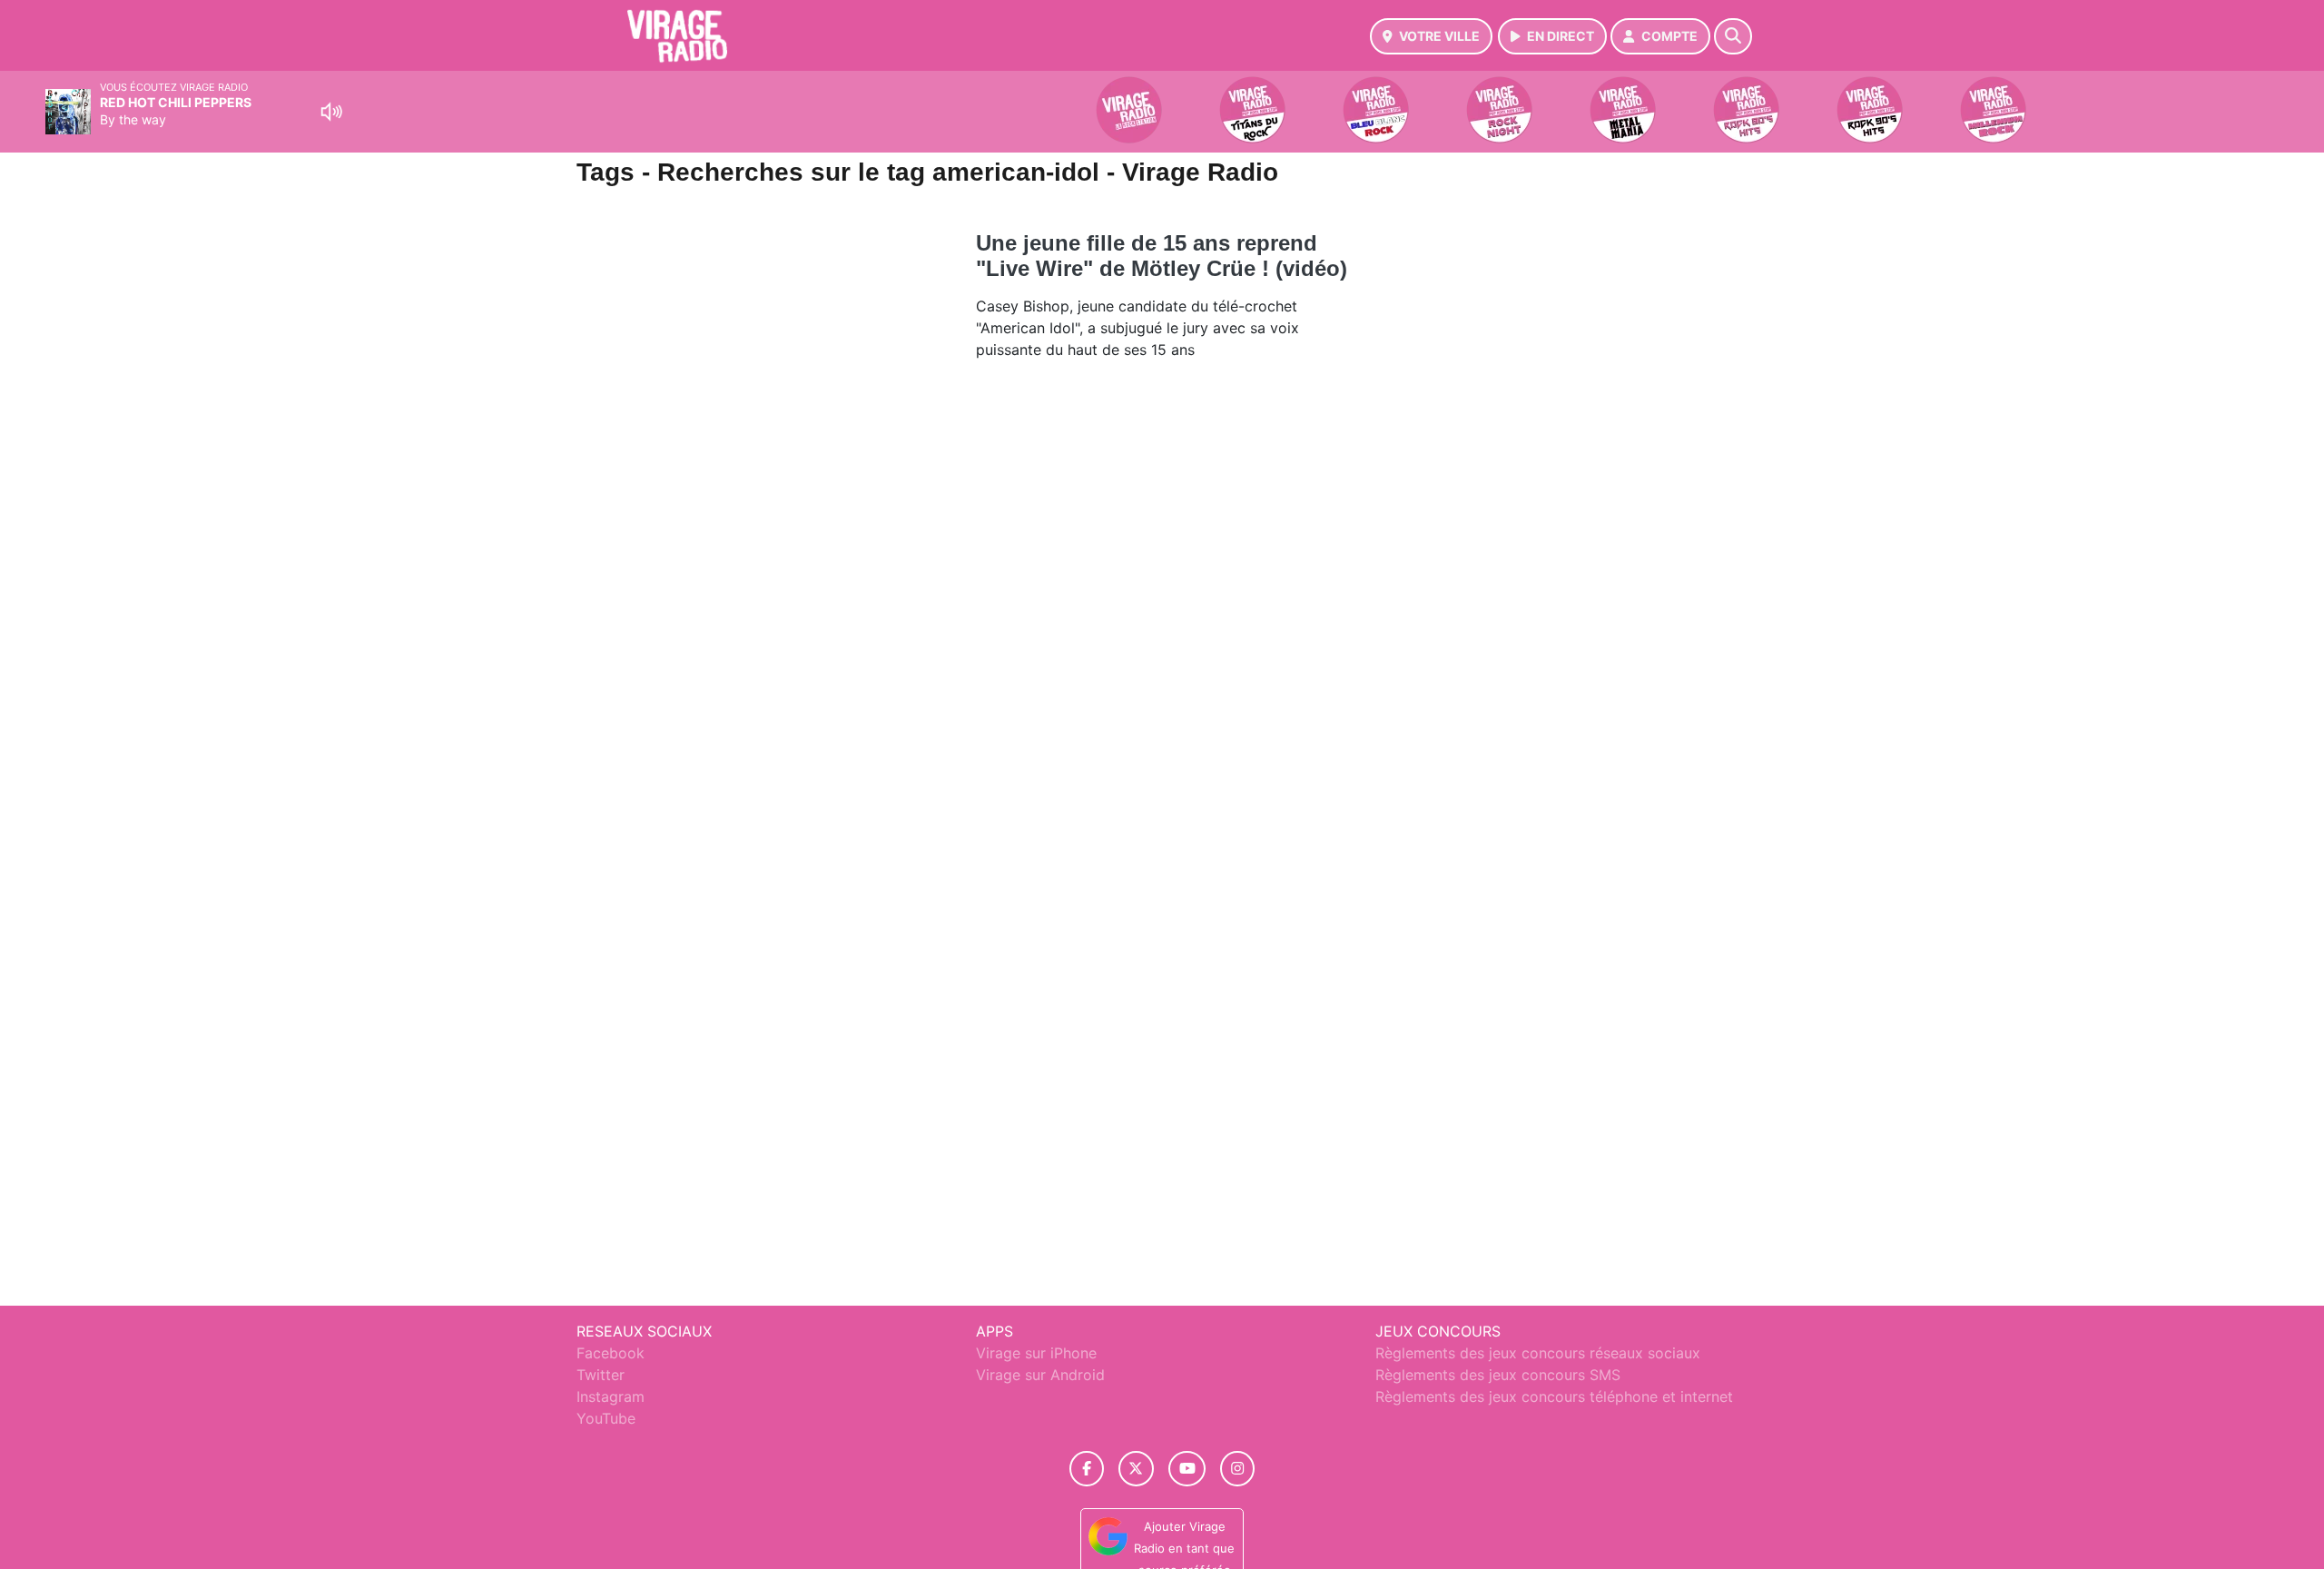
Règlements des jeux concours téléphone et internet (1554, 1396)
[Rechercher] (1733, 36)
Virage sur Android (1040, 1375)
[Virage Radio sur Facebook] (1087, 1469)
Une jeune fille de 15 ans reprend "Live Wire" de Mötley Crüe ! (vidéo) (1162, 256)
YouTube (606, 1418)
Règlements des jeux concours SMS (1498, 1375)
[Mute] (331, 112)
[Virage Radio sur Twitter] (1136, 1469)
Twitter (601, 1375)
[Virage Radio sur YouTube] (1187, 1469)
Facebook (611, 1353)
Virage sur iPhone (1036, 1353)
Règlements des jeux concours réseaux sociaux (1538, 1353)
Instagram (611, 1396)
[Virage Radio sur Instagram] (1237, 1469)
